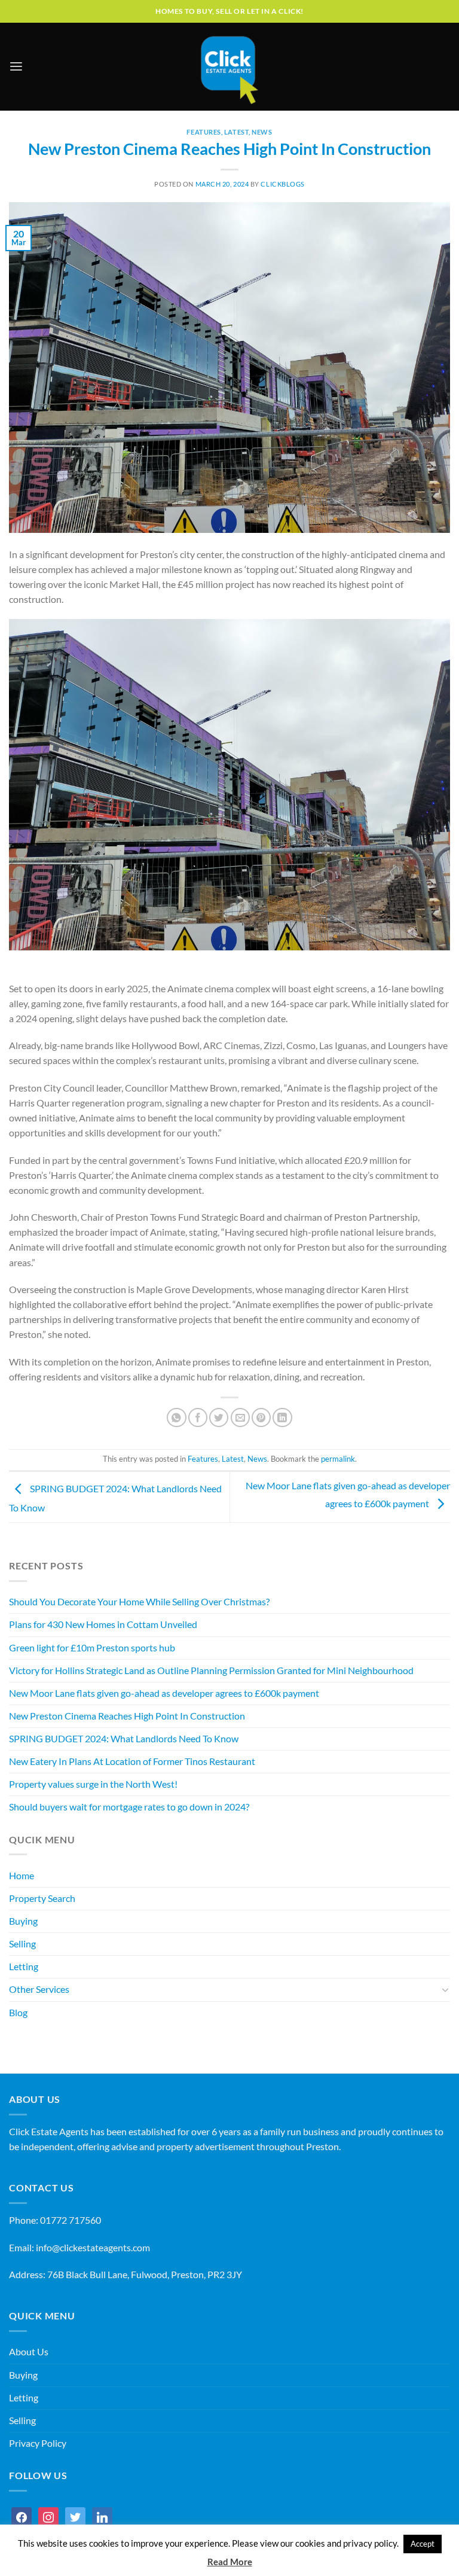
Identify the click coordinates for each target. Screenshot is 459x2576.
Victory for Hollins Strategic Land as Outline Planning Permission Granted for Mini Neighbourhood (211, 1670)
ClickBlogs (283, 184)
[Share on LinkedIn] (282, 1417)
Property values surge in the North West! (93, 1784)
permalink (338, 1459)
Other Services (39, 1989)
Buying (23, 1921)
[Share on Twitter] (219, 1417)
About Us (29, 2352)
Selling (22, 1944)
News (262, 132)
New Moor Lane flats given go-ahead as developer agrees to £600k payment (164, 1693)
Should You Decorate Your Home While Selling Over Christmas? (139, 1602)
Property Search (42, 1898)
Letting (24, 1967)
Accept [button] (423, 2544)
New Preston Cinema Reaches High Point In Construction (127, 1716)
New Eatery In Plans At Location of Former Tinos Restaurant (132, 1761)
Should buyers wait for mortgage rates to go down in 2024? (129, 1807)
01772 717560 (71, 2220)
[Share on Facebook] (198, 1417)
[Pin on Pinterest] (261, 1417)
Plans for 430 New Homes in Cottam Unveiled (103, 1624)
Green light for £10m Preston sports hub (92, 1648)
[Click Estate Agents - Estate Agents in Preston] (229, 67)
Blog (18, 2013)
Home (22, 1876)
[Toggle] (446, 1990)
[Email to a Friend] (240, 1417)
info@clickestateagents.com (93, 2248)
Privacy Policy (38, 2443)
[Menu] (16, 67)
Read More (230, 2562)
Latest (236, 132)
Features (204, 132)
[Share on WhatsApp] (176, 1417)
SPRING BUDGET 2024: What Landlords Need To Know (124, 1739)
